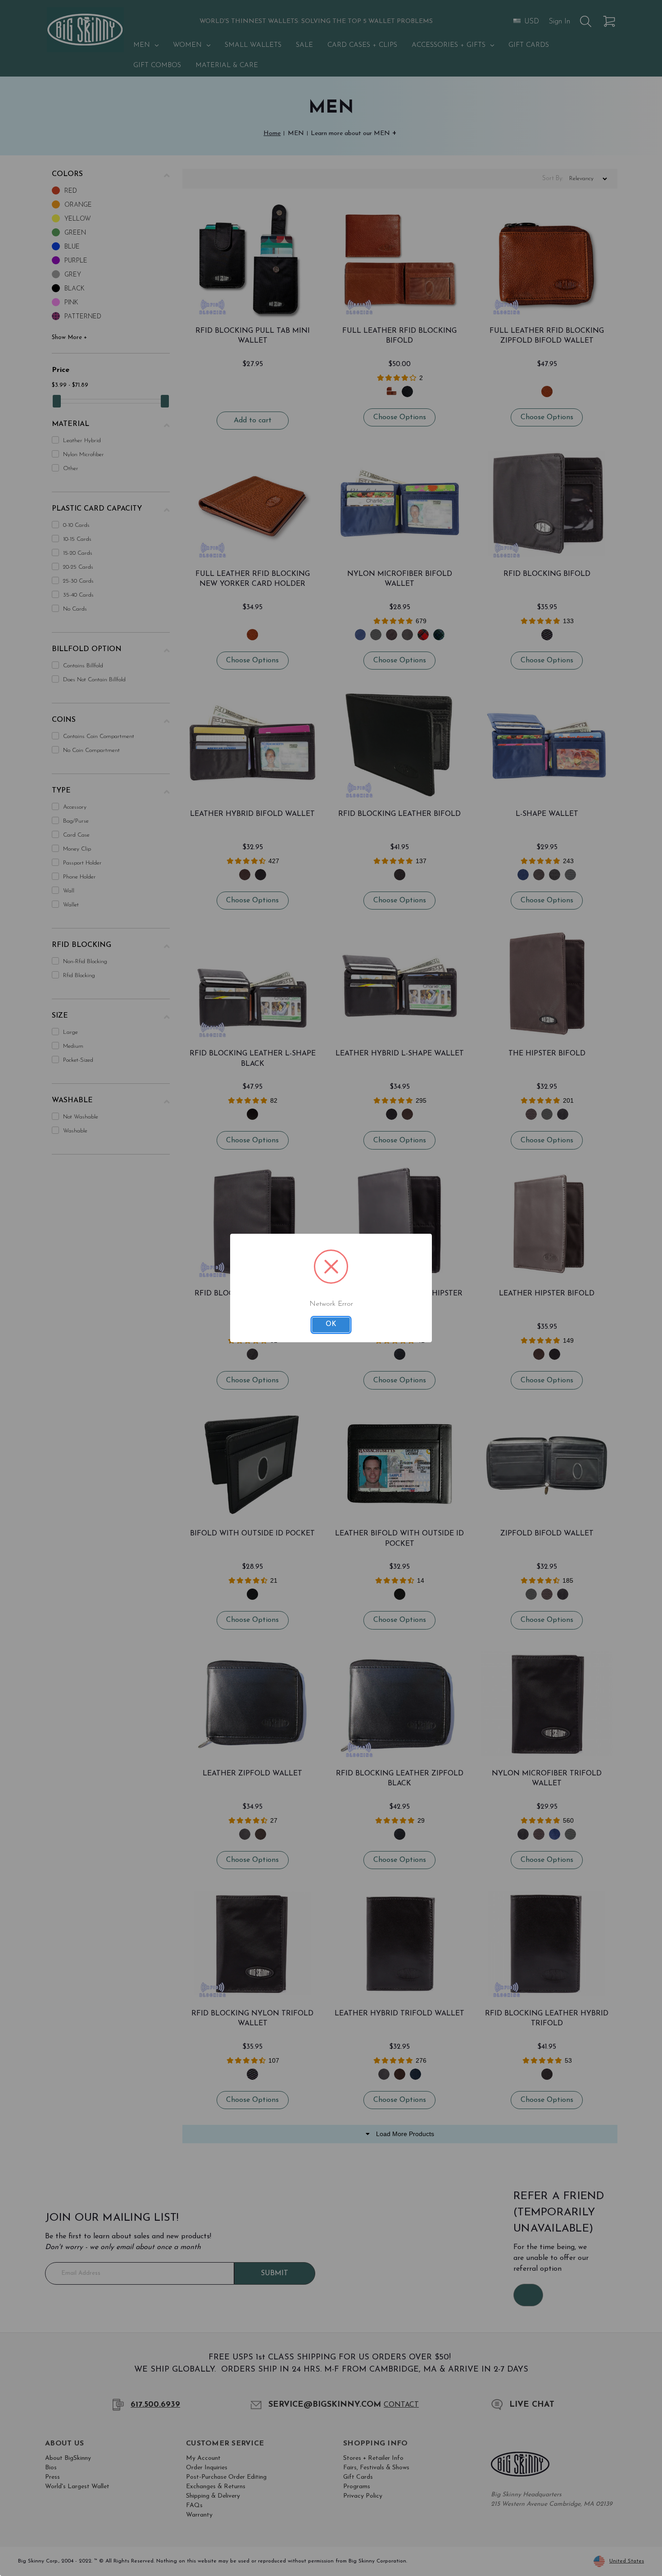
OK (331, 1324)
